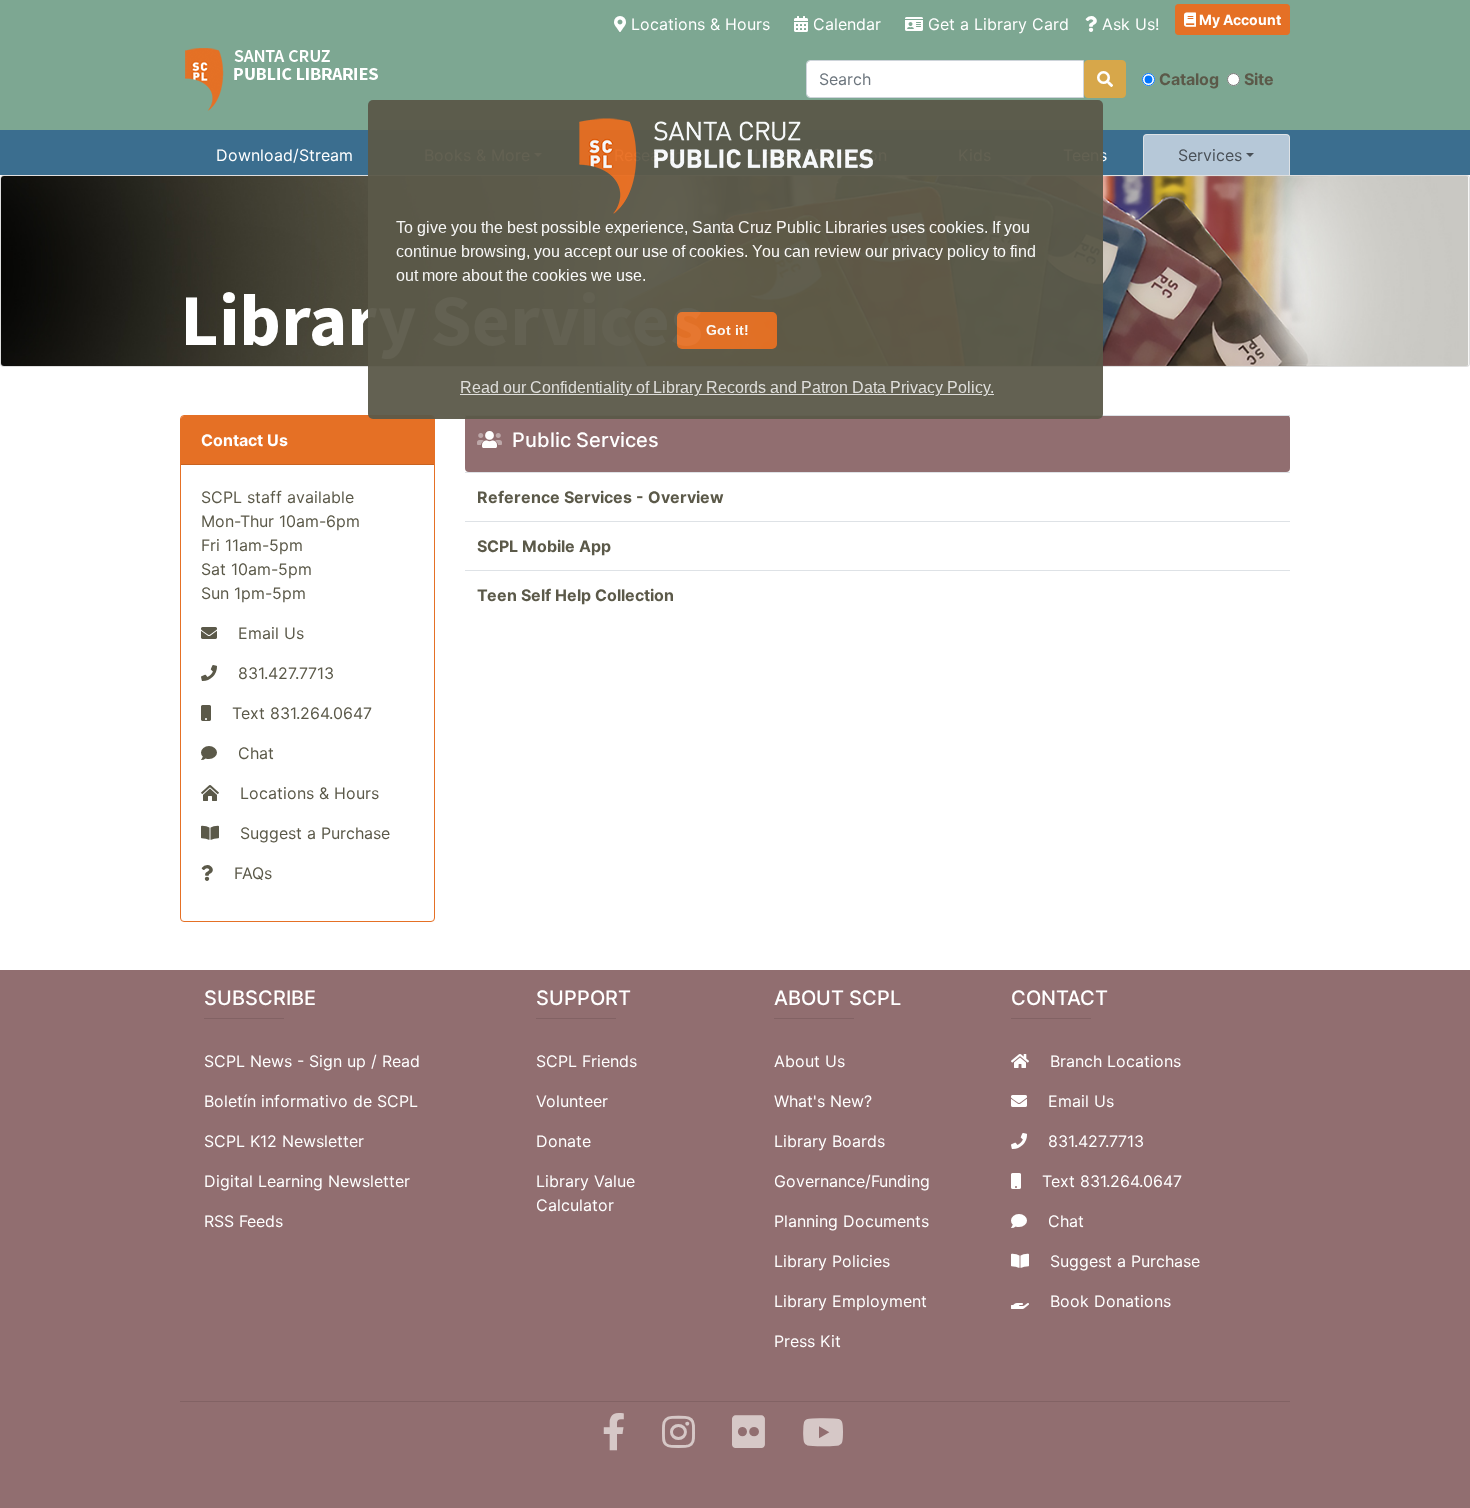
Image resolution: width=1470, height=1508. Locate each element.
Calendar (844, 24)
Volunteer (572, 1101)
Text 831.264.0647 (1112, 1181)
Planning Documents (851, 1221)
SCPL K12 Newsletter (284, 1141)
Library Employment (850, 1301)
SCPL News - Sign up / (293, 1061)
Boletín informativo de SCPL (311, 1101)
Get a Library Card (996, 24)
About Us (809, 1061)
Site (1259, 79)
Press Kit (807, 1341)
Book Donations (1110, 1301)
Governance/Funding (852, 1181)
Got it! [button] (727, 330)
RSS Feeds (243, 1221)
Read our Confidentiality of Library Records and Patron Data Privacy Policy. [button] (727, 387)
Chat (256, 753)
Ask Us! (1128, 24)
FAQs (253, 873)
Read (401, 1061)
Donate (563, 1141)
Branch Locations (1115, 1061)
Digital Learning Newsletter (307, 1181)
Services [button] (1210, 155)
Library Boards (829, 1141)
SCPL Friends (586, 1061)
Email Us (271, 633)
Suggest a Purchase (315, 833)
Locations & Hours (702, 23)
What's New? (823, 1101)
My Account (1238, 19)
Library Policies (832, 1261)
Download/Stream (284, 155)
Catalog (1189, 79)
